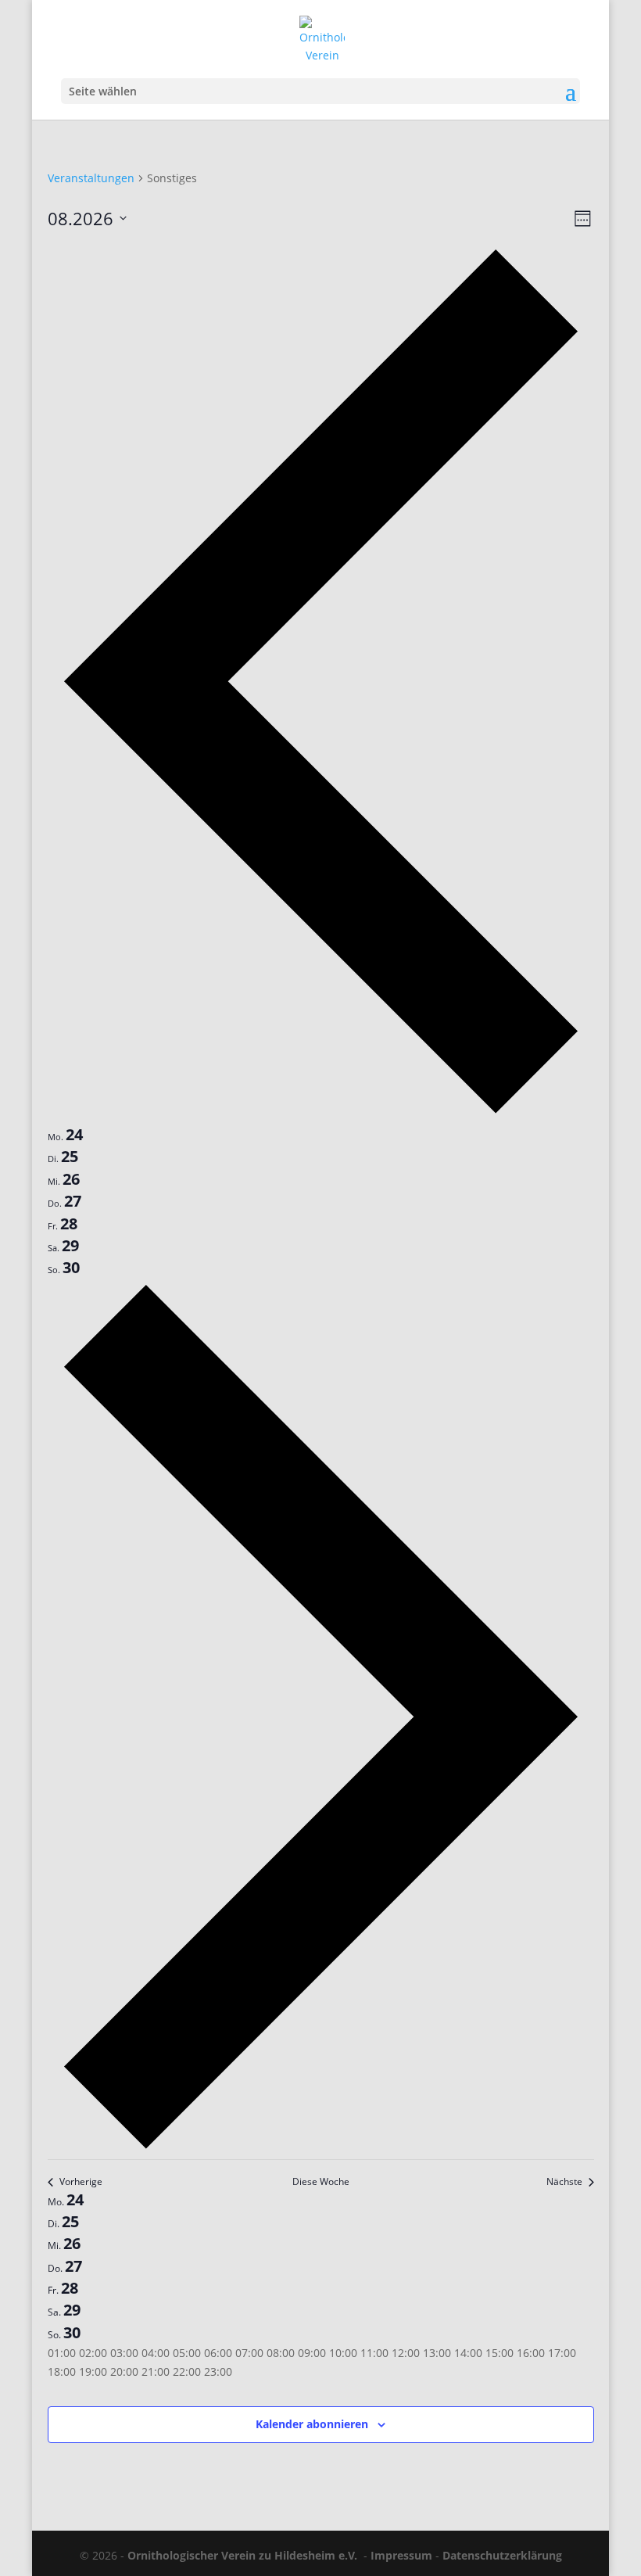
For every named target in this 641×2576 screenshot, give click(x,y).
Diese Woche (321, 2182)
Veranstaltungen (91, 178)
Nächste (564, 2182)
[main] (320, 1325)
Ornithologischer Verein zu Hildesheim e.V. (242, 2555)
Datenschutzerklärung (502, 2555)
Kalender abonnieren (312, 2424)
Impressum (401, 2555)
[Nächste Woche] (321, 2149)
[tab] (65, 1135)
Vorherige (81, 2182)
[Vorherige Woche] (321, 1114)
